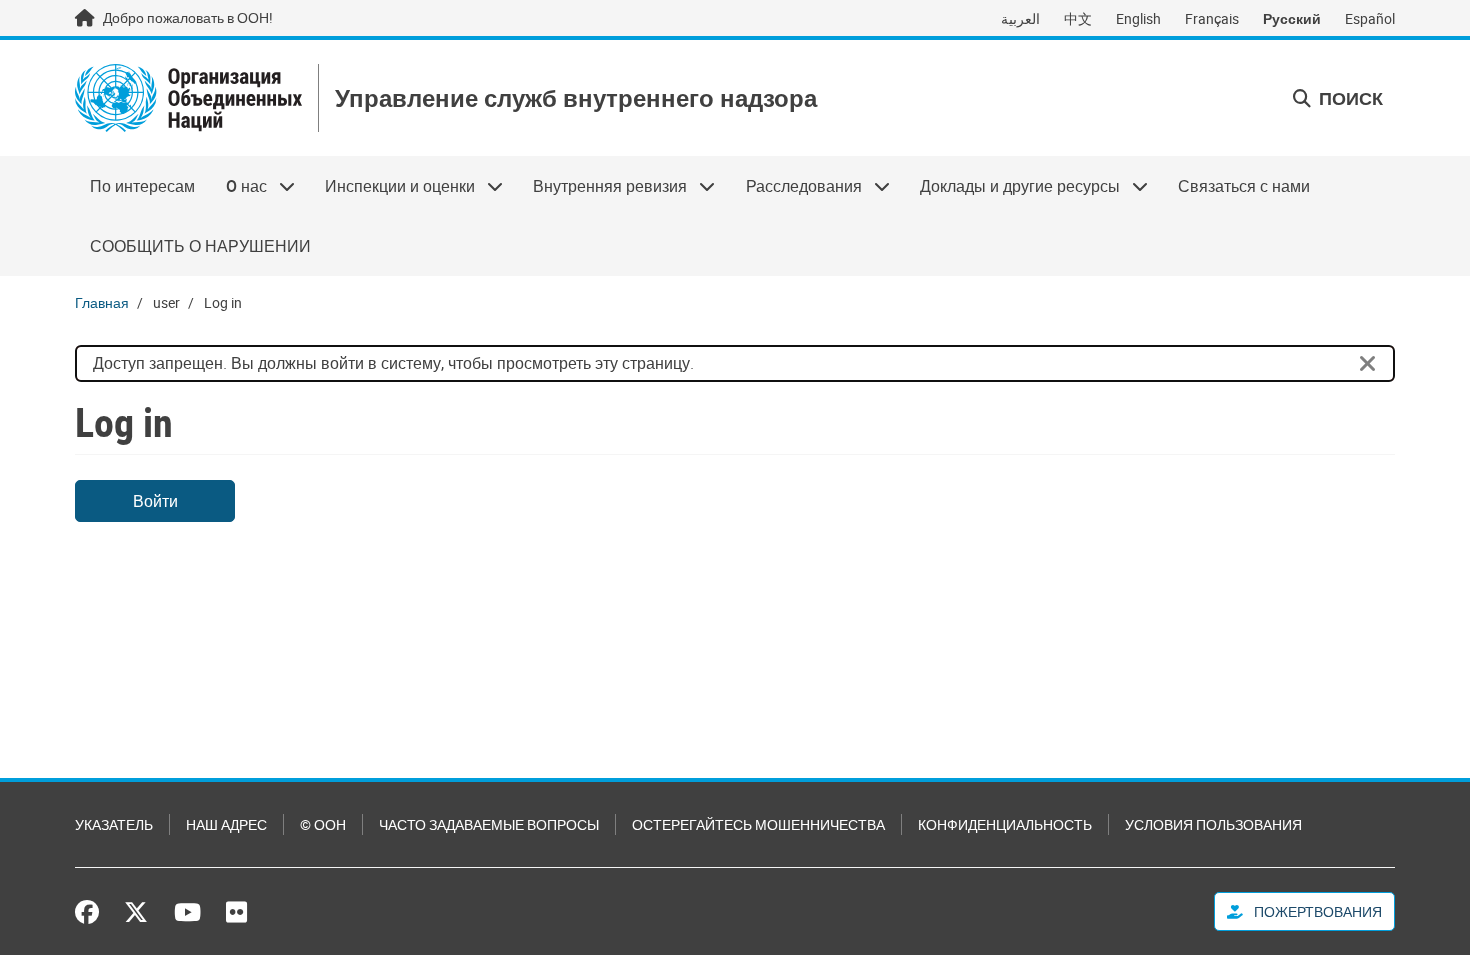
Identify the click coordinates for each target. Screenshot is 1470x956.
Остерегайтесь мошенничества (758, 824)
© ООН (323, 824)
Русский (1292, 18)
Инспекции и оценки (392, 186)
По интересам (142, 186)
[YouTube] (187, 912)
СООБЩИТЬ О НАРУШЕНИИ (200, 246)
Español (1370, 18)
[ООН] (188, 98)
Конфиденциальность (1005, 824)
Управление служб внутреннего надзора (576, 98)
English (1138, 18)
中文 (1078, 18)
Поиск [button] (1349, 98)
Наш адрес (226, 824)
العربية (1020, 18)
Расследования (796, 186)
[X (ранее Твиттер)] (136, 912)
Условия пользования (1213, 824)
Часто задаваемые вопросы (489, 824)
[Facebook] (92, 912)
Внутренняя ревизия (602, 186)
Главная (102, 302)
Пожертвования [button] (1316, 911)
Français (1212, 18)
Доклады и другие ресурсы (1012, 186)
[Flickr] (236, 912)
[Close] (1368, 364)
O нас (238, 186)
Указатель (114, 824)
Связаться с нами (1244, 186)
